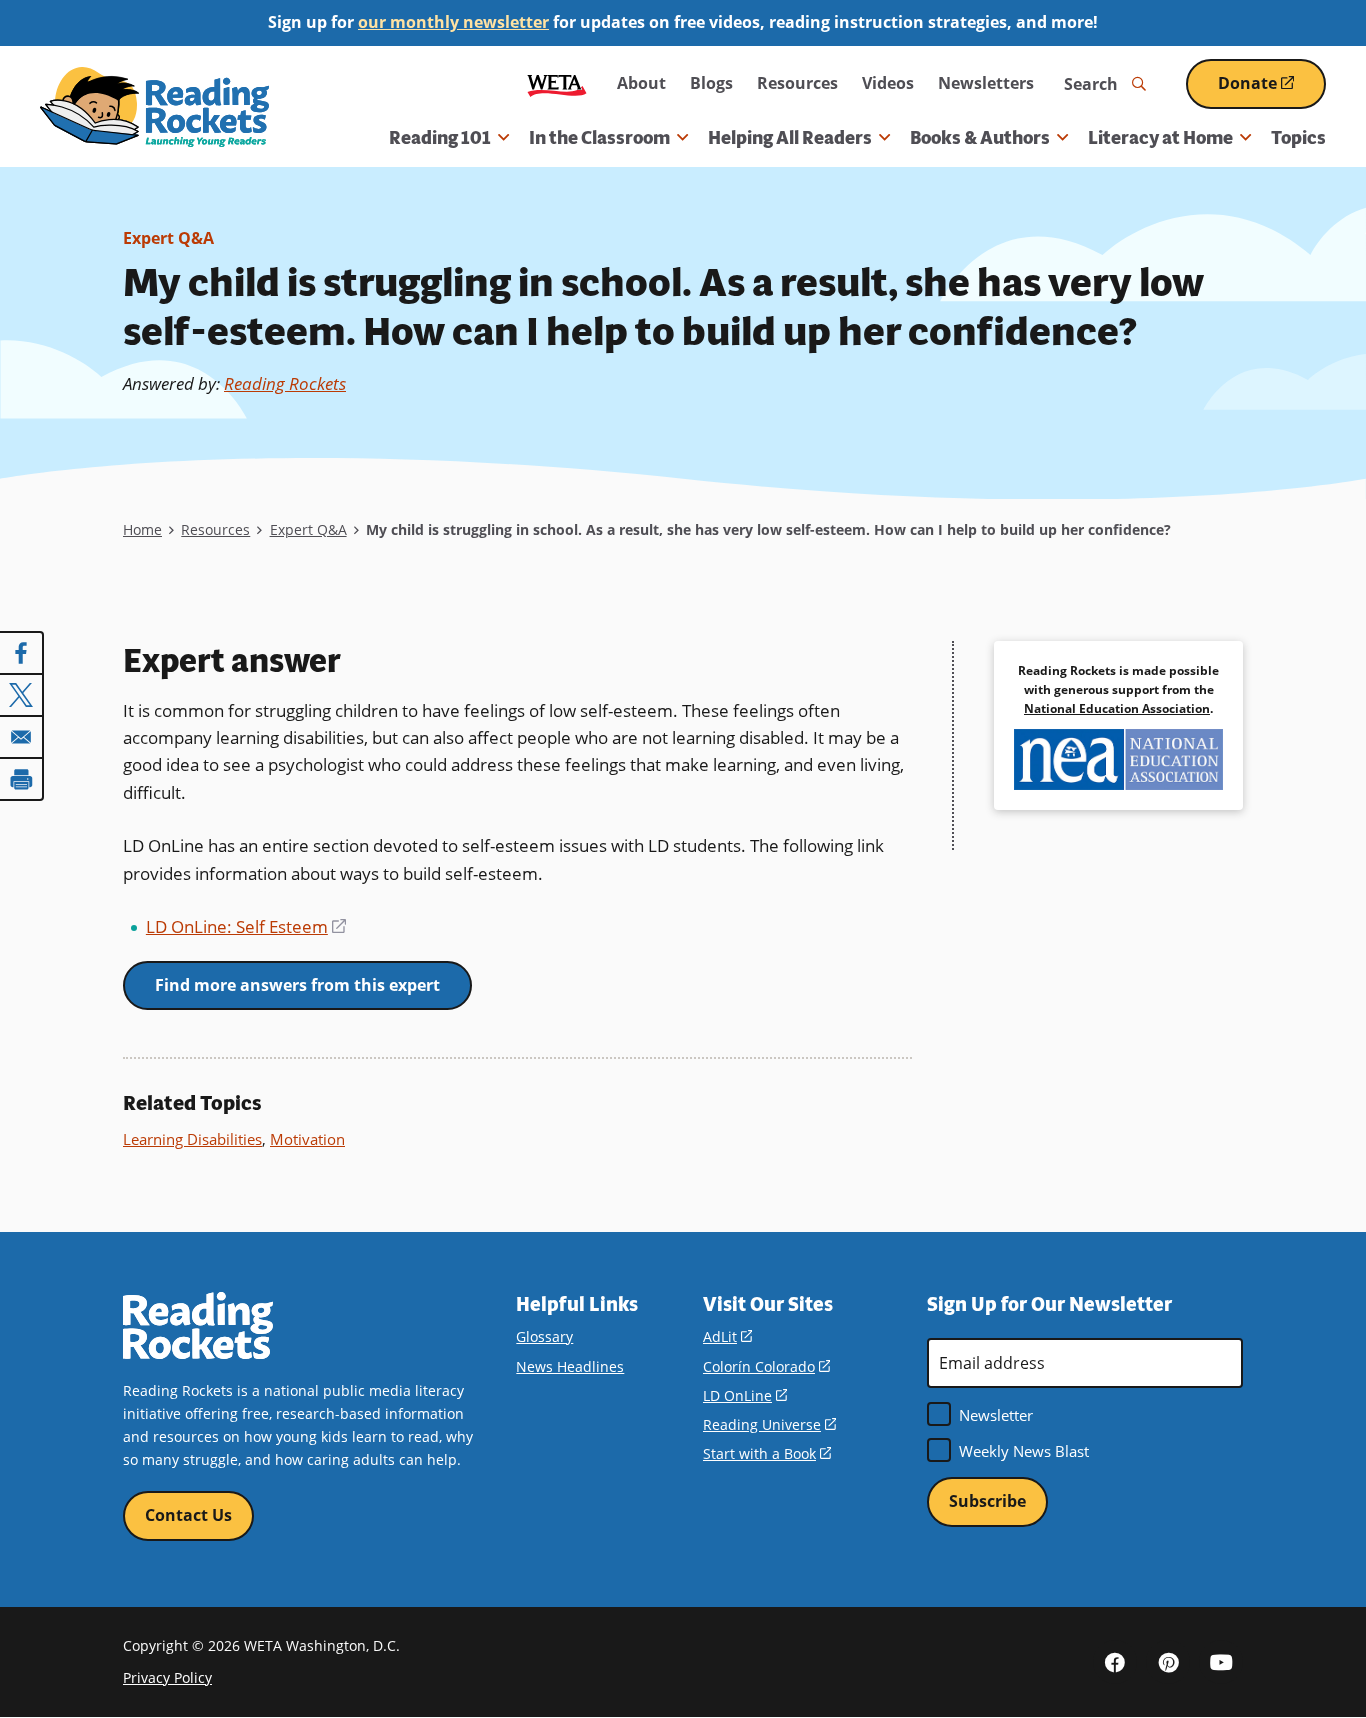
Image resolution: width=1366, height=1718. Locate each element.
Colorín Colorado (766, 1366)
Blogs (711, 83)
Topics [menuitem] (1298, 138)
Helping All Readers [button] (790, 138)
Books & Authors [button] (980, 138)
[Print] (22, 779)
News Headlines (570, 1366)
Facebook (1115, 1662)
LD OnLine (745, 1395)
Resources (797, 83)
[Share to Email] (22, 737)
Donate (1272, 90)
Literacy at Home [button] (1160, 138)
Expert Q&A (168, 238)
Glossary (544, 1336)
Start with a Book (767, 1453)
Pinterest (1168, 1662)
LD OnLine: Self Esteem (246, 926)
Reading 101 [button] (440, 138)
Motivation (307, 1139)
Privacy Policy (167, 1677)
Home (142, 529)
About (641, 83)
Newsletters (986, 83)
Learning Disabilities (192, 1139)
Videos (888, 83)
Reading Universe (769, 1424)
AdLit (727, 1336)
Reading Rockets (285, 383)
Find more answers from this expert (297, 985)
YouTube (1221, 1662)
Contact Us (188, 1515)
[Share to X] (22, 695)
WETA (557, 83)
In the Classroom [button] (599, 138)
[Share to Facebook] (22, 653)
